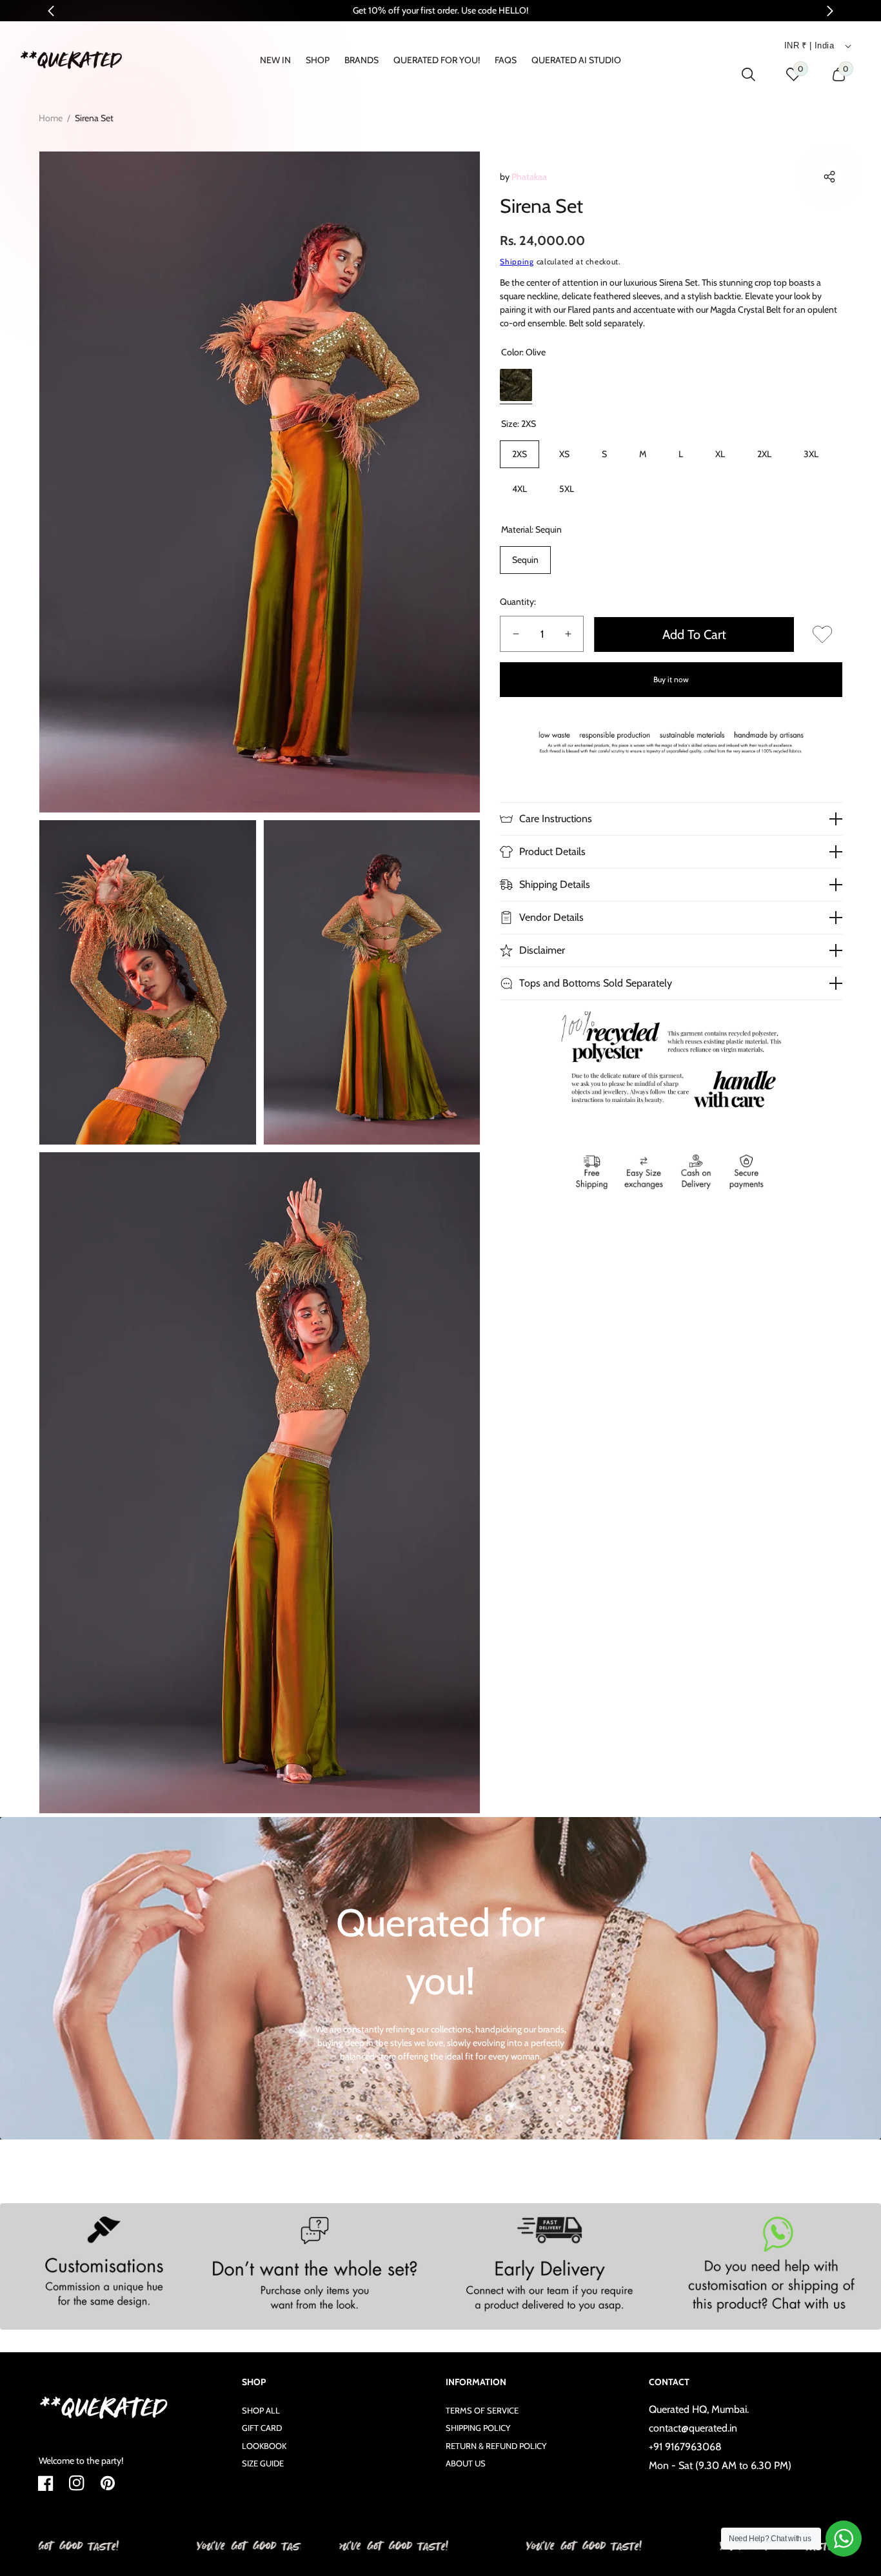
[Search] (748, 74)
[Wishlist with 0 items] (822, 634)
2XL (764, 454)
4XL (520, 489)
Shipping (517, 261)
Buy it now (671, 679)
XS (564, 454)
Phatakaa (529, 177)
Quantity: (518, 602)
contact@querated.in (693, 2428)
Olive (516, 385)
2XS (520, 454)
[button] (829, 177)
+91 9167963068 (685, 2447)
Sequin (525, 560)
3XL (811, 454)
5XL (567, 489)
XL (720, 454)
